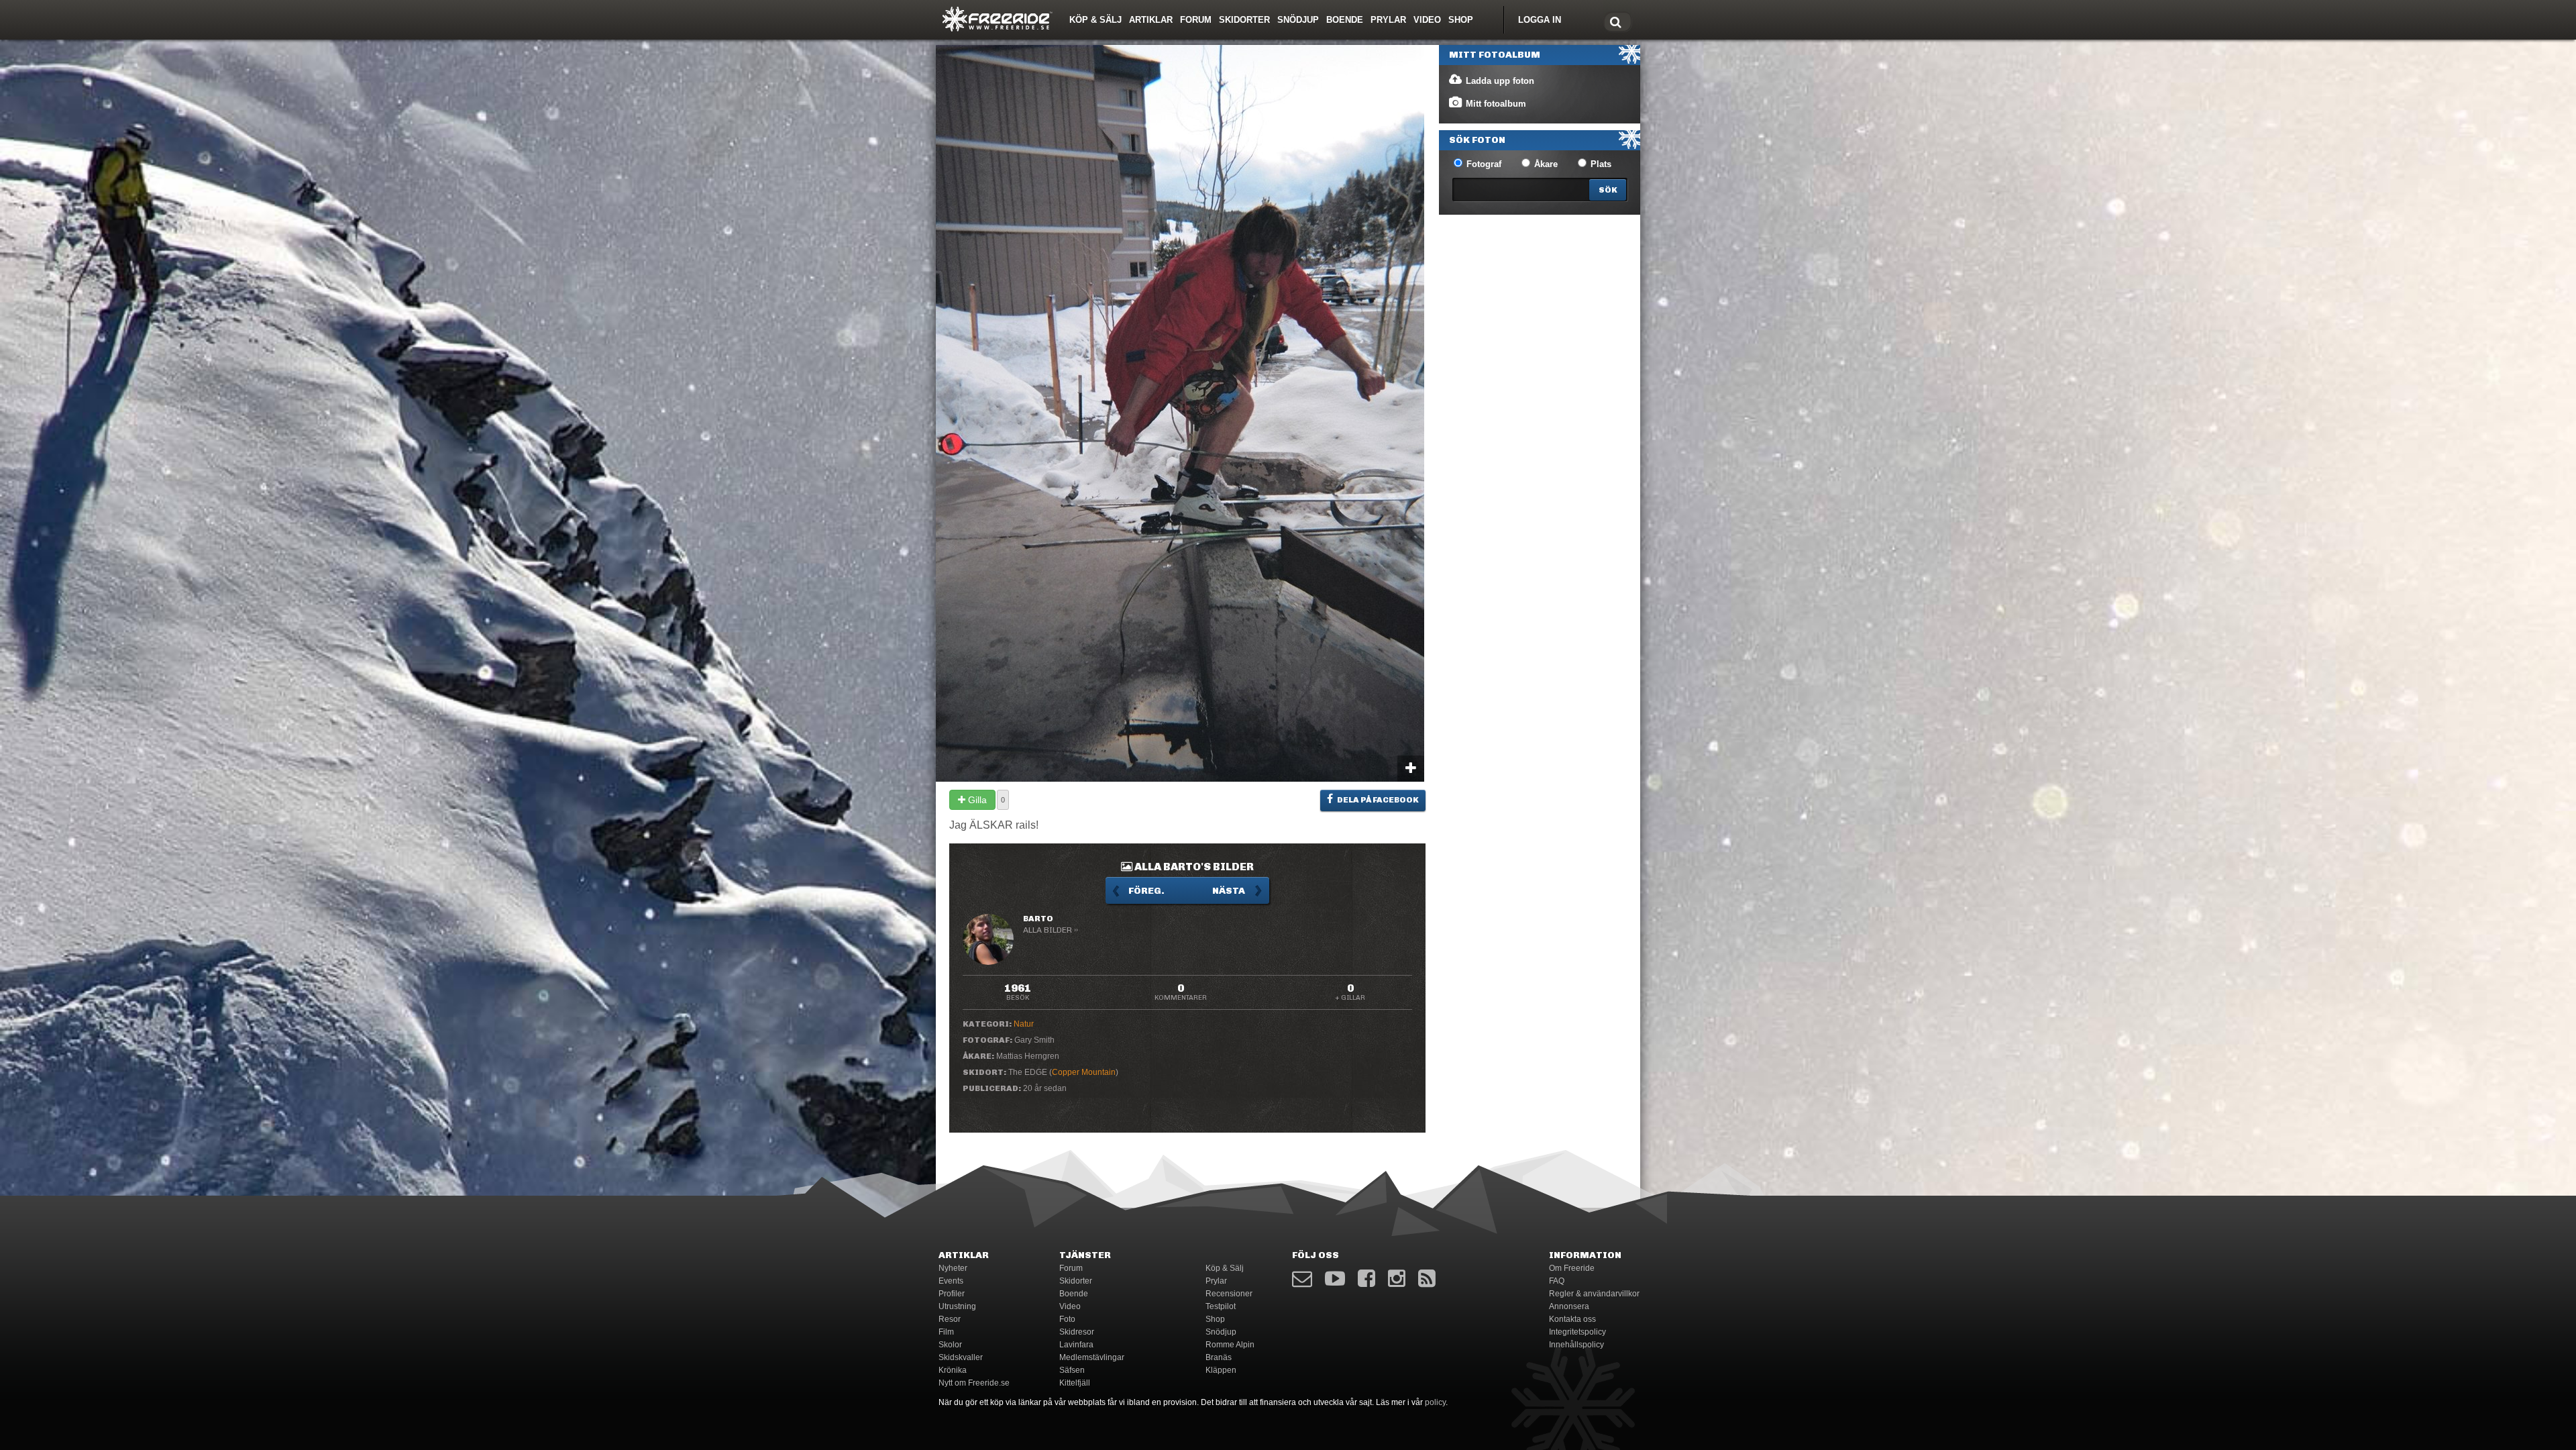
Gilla (976, 800)
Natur (1024, 1024)
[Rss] (1427, 1279)
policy (1435, 1402)
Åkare (1545, 164)
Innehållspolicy (1576, 1345)
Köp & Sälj (1095, 20)
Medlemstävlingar (1092, 1357)
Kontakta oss (1572, 1319)
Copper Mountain (1084, 1072)
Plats (1600, 164)
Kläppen (1221, 1370)
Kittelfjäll (1075, 1383)
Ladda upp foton (1499, 81)
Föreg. (1146, 891)
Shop (1461, 20)
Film (946, 1332)
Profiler (952, 1294)
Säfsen (1072, 1370)
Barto (1038, 919)
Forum (1196, 20)
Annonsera (1569, 1306)
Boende (1345, 20)
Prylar (1388, 20)
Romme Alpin (1230, 1345)
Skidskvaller (961, 1357)
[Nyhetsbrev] (1302, 1279)
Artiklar (1151, 20)
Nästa (1229, 891)
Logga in (1540, 20)
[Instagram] (1397, 1279)
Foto (1067, 1319)
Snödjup (1298, 20)
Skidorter (1244, 20)
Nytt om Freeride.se (974, 1383)
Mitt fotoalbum (1495, 104)
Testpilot (1221, 1306)
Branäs (1219, 1357)
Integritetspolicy (1577, 1332)
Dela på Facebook (1377, 800)
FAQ (1557, 1281)
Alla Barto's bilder (1193, 867)
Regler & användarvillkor (1594, 1294)
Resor (950, 1319)
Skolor (950, 1345)
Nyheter (953, 1268)
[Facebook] (1366, 1279)
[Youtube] (1335, 1279)
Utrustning (957, 1306)
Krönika (953, 1370)
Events (951, 1281)
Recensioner (1229, 1294)
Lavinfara (1076, 1345)
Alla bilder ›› (1051, 930)
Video (1427, 20)
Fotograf (1483, 164)
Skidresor (1077, 1332)
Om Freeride (1572, 1268)
